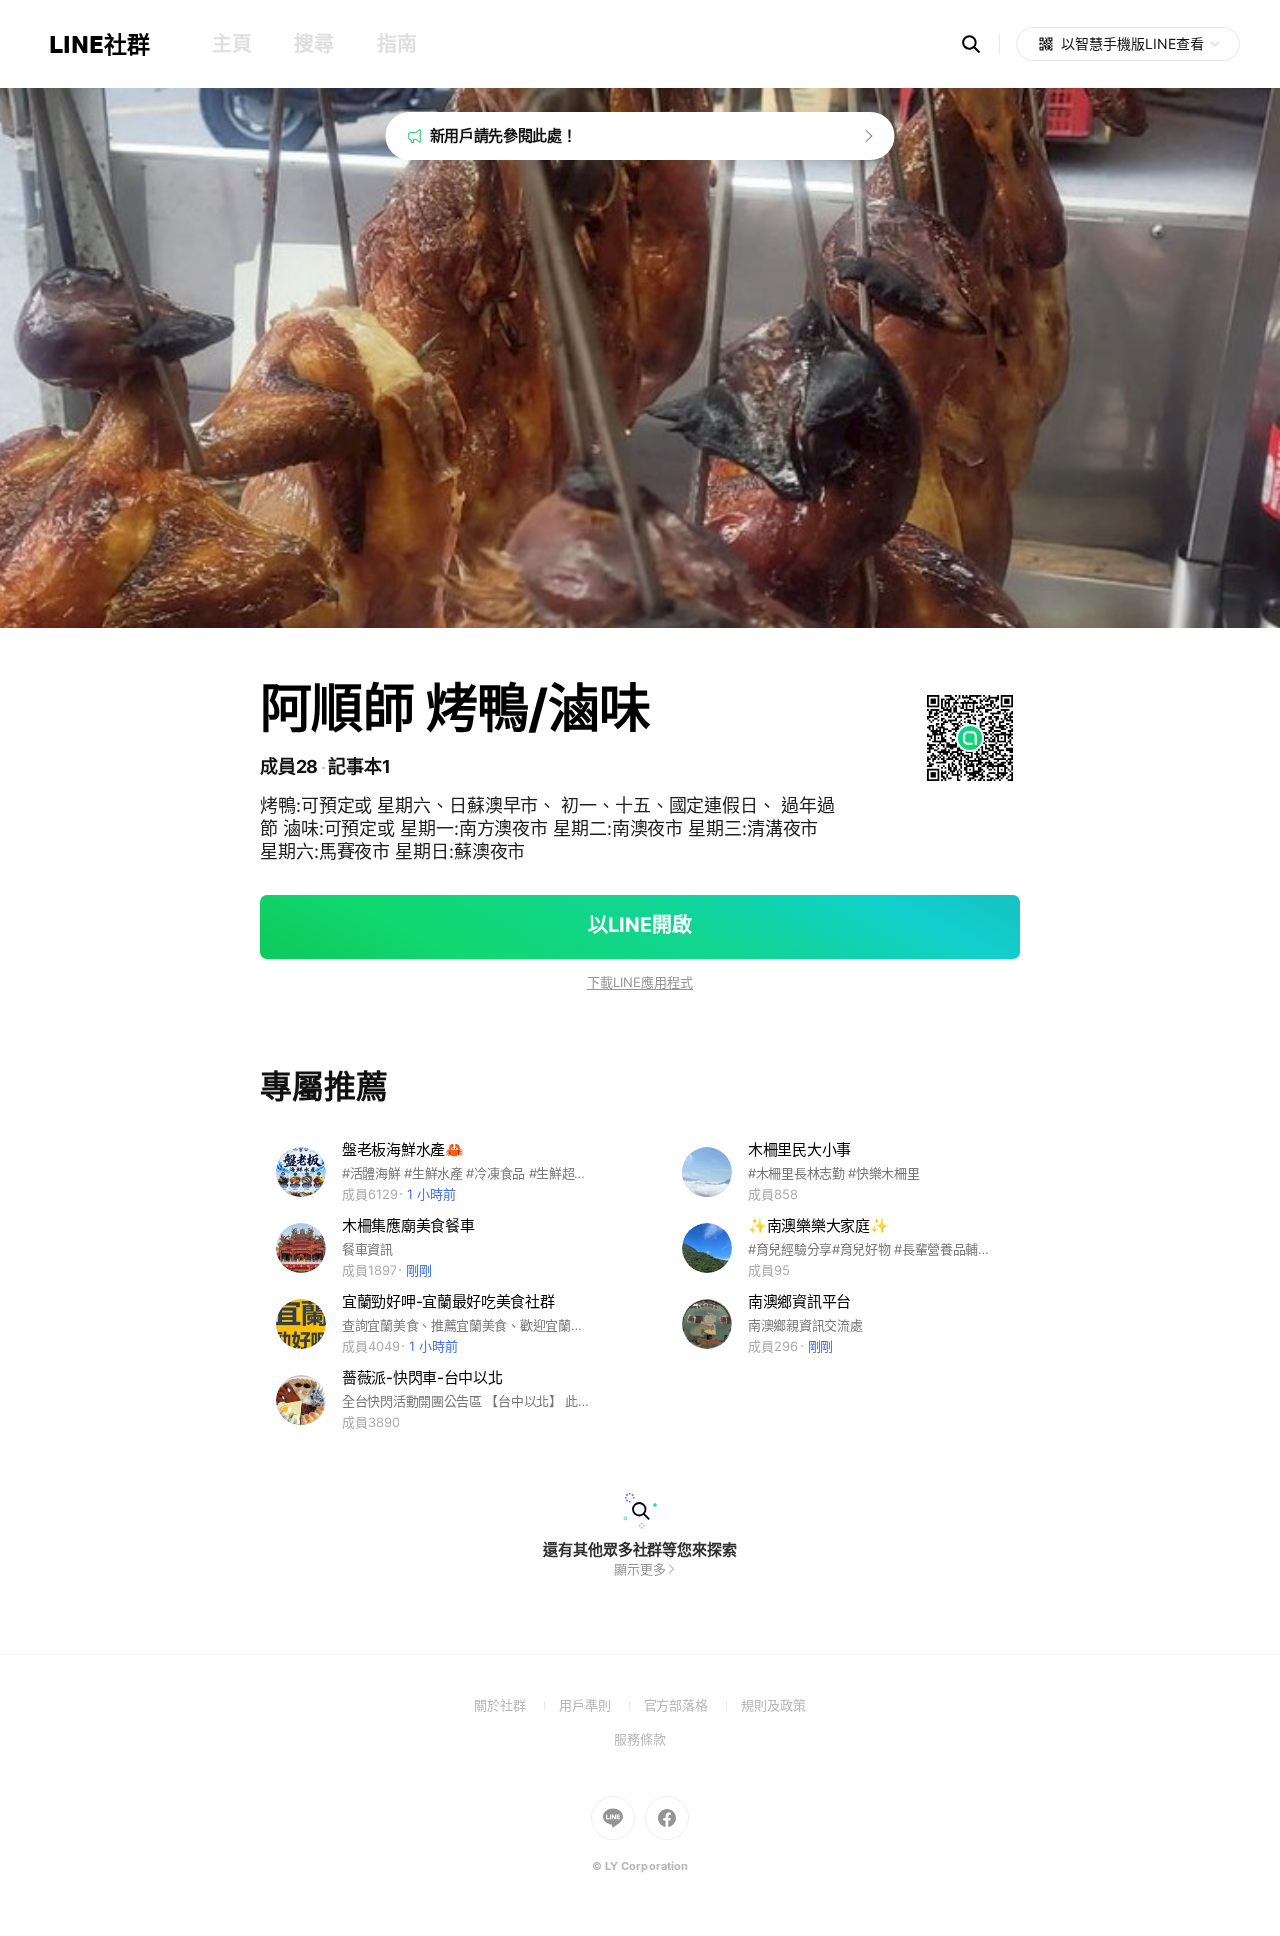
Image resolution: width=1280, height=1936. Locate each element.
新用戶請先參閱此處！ (503, 135)
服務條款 (640, 1739)
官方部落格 (692, 1705)
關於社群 (516, 1705)
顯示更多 (640, 1569)
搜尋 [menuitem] (313, 44)
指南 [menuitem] (396, 44)
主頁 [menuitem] (231, 44)
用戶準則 (601, 1705)
